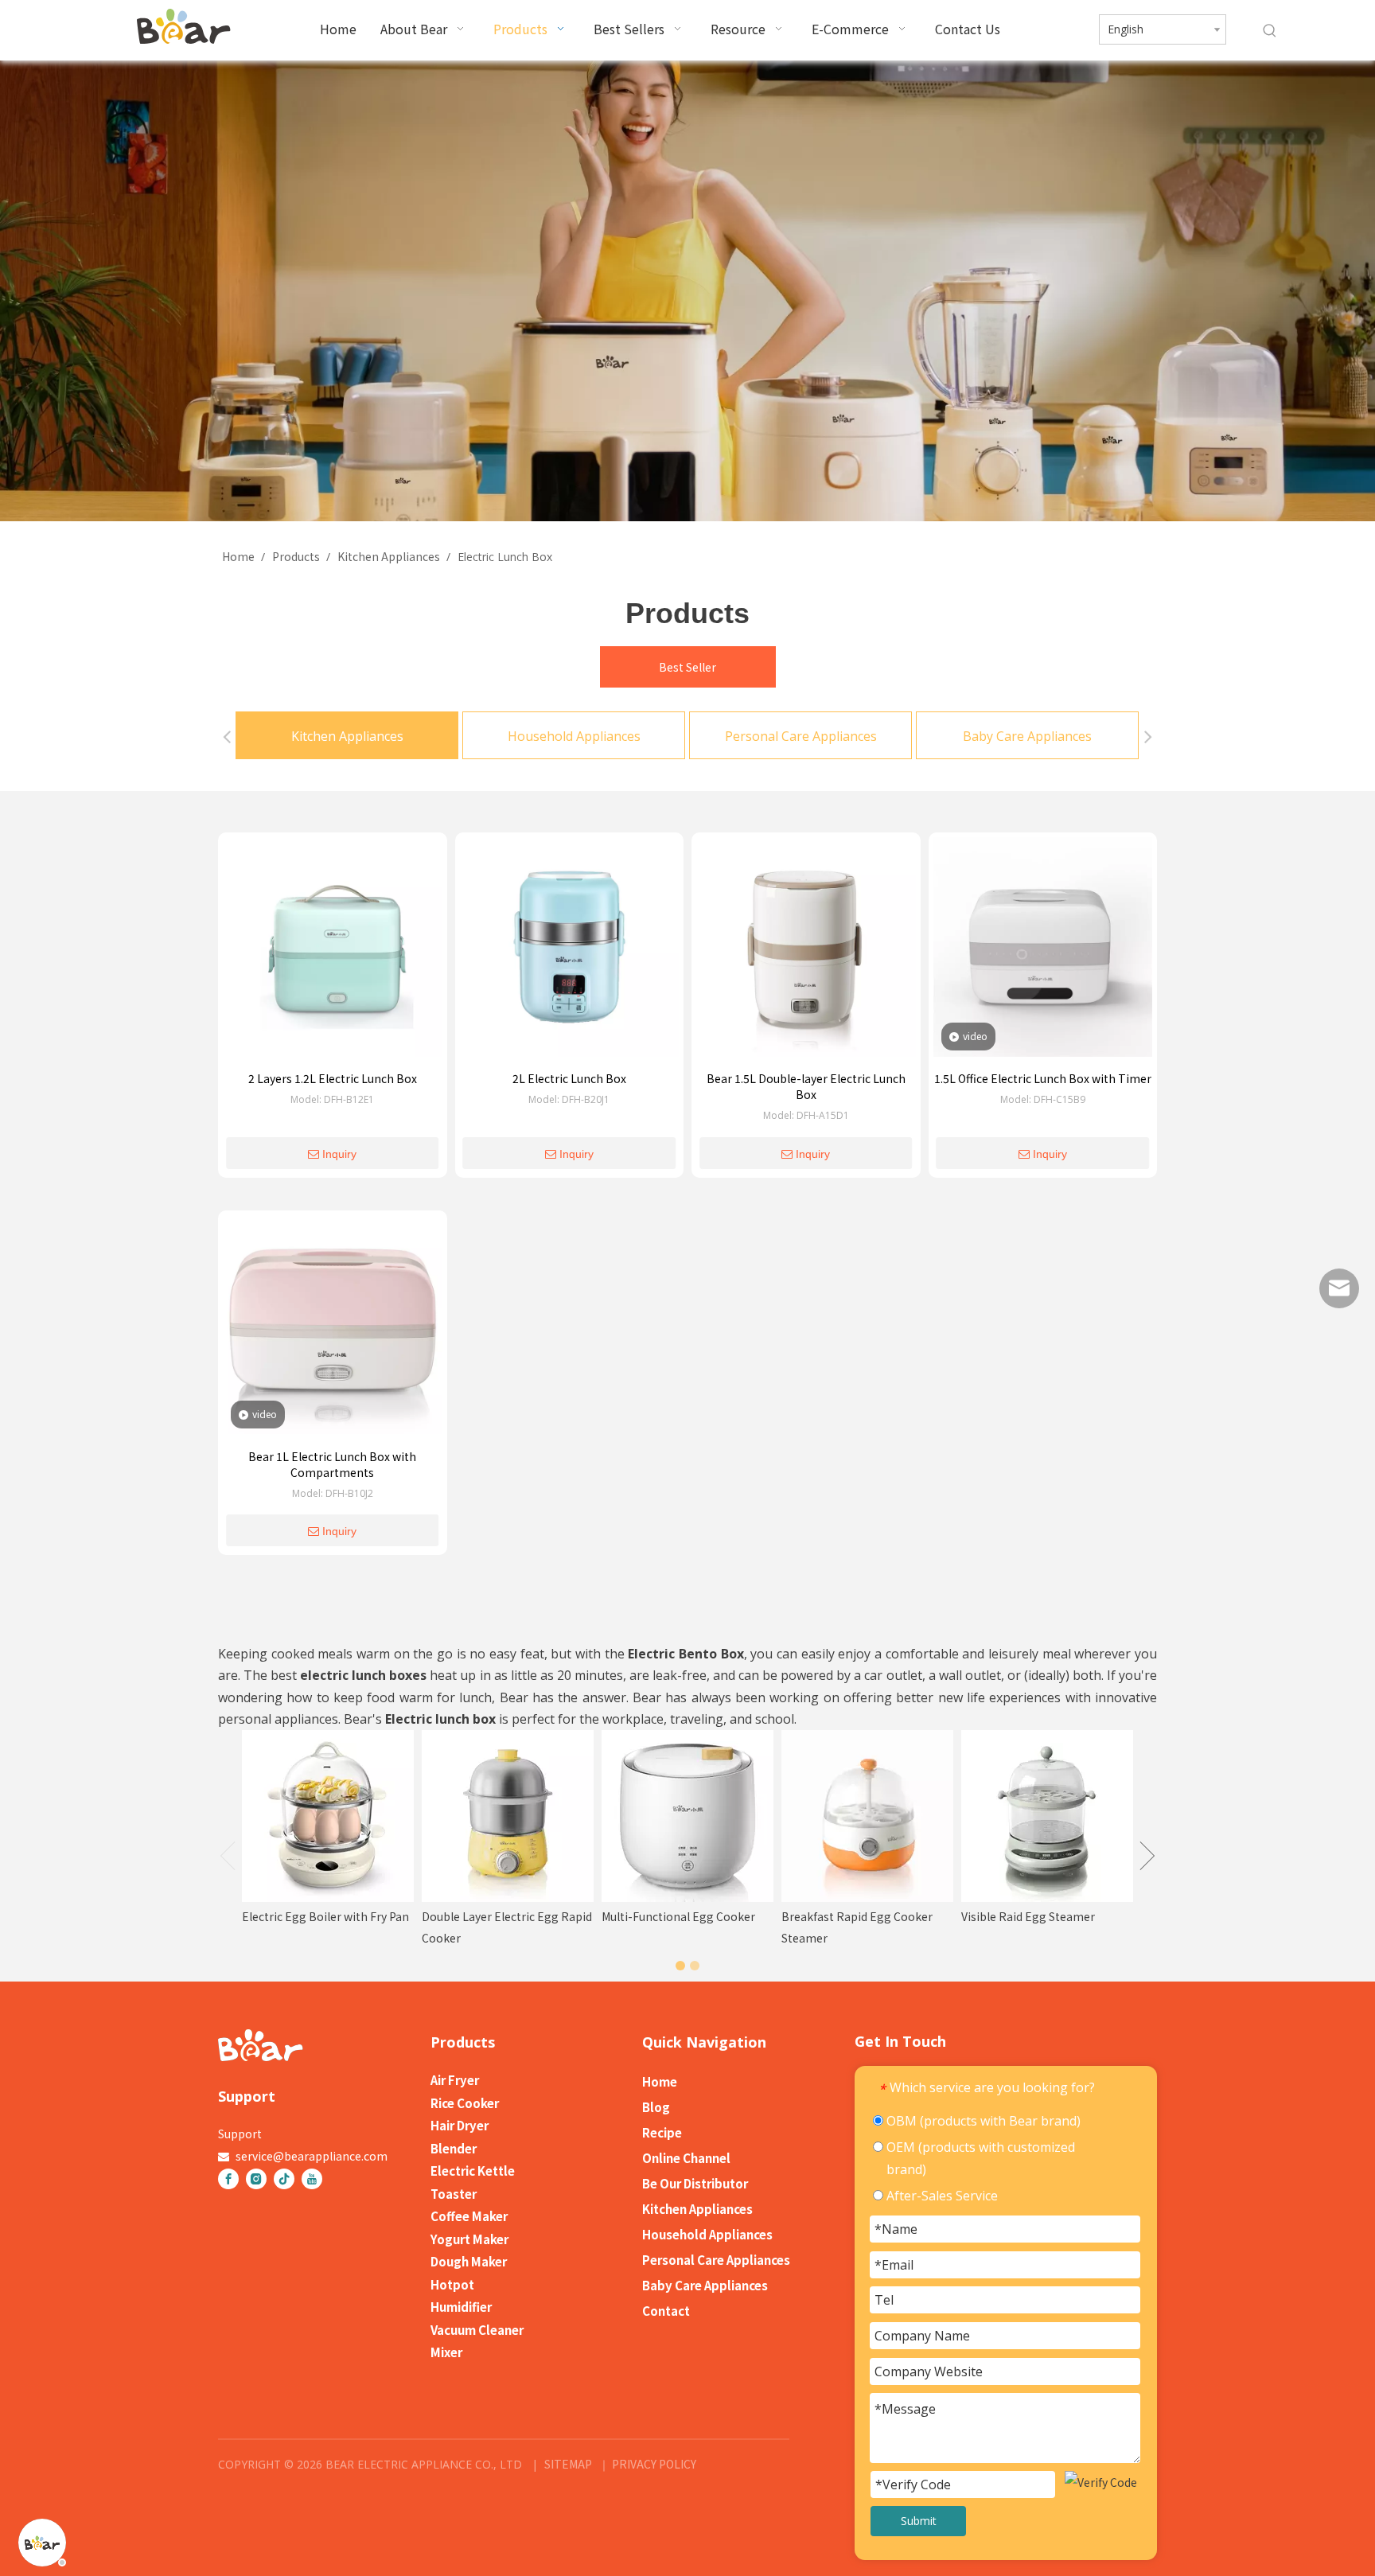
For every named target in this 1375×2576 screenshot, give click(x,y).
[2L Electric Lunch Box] (570, 952)
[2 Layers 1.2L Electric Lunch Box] (333, 952)
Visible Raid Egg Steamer (1028, 1916)
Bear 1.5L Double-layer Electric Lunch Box (806, 1086)
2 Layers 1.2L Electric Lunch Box (333, 1078)
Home (660, 2081)
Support (240, 2134)
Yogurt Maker (469, 2239)
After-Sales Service (941, 2196)
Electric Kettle (473, 2171)
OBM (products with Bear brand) (982, 2121)
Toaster (454, 2194)
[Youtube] (312, 2179)
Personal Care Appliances (801, 736)
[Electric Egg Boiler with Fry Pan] (328, 1816)
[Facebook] (228, 2179)
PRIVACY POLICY (653, 2464)
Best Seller (687, 667)
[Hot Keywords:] (1270, 31)
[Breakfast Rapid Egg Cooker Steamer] (867, 1816)
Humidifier (461, 2307)
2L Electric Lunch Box (569, 1078)
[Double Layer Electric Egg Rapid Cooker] (508, 1816)
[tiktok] (284, 2179)
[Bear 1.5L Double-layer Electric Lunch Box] (806, 952)
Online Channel (686, 2158)
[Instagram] (256, 2179)
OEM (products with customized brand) (979, 2158)
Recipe (662, 2132)
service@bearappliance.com (312, 2156)
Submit (919, 2521)
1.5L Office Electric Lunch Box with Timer (1043, 1078)
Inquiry (339, 1154)
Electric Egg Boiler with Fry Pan (325, 1916)
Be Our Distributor (695, 2183)
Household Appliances (574, 736)
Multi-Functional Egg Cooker (678, 1916)
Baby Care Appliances (1027, 736)
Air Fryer (455, 2080)
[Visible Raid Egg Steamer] (1047, 1816)
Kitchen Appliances (347, 736)
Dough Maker (469, 2261)
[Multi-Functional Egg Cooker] (687, 1816)
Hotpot (452, 2284)
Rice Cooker (465, 2103)
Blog (656, 2107)
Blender (454, 2148)
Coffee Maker (469, 2216)
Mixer (446, 2352)
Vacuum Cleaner (477, 2330)
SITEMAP (568, 2464)
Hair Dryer (460, 2125)
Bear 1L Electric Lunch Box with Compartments (332, 1464)
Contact (666, 2311)
